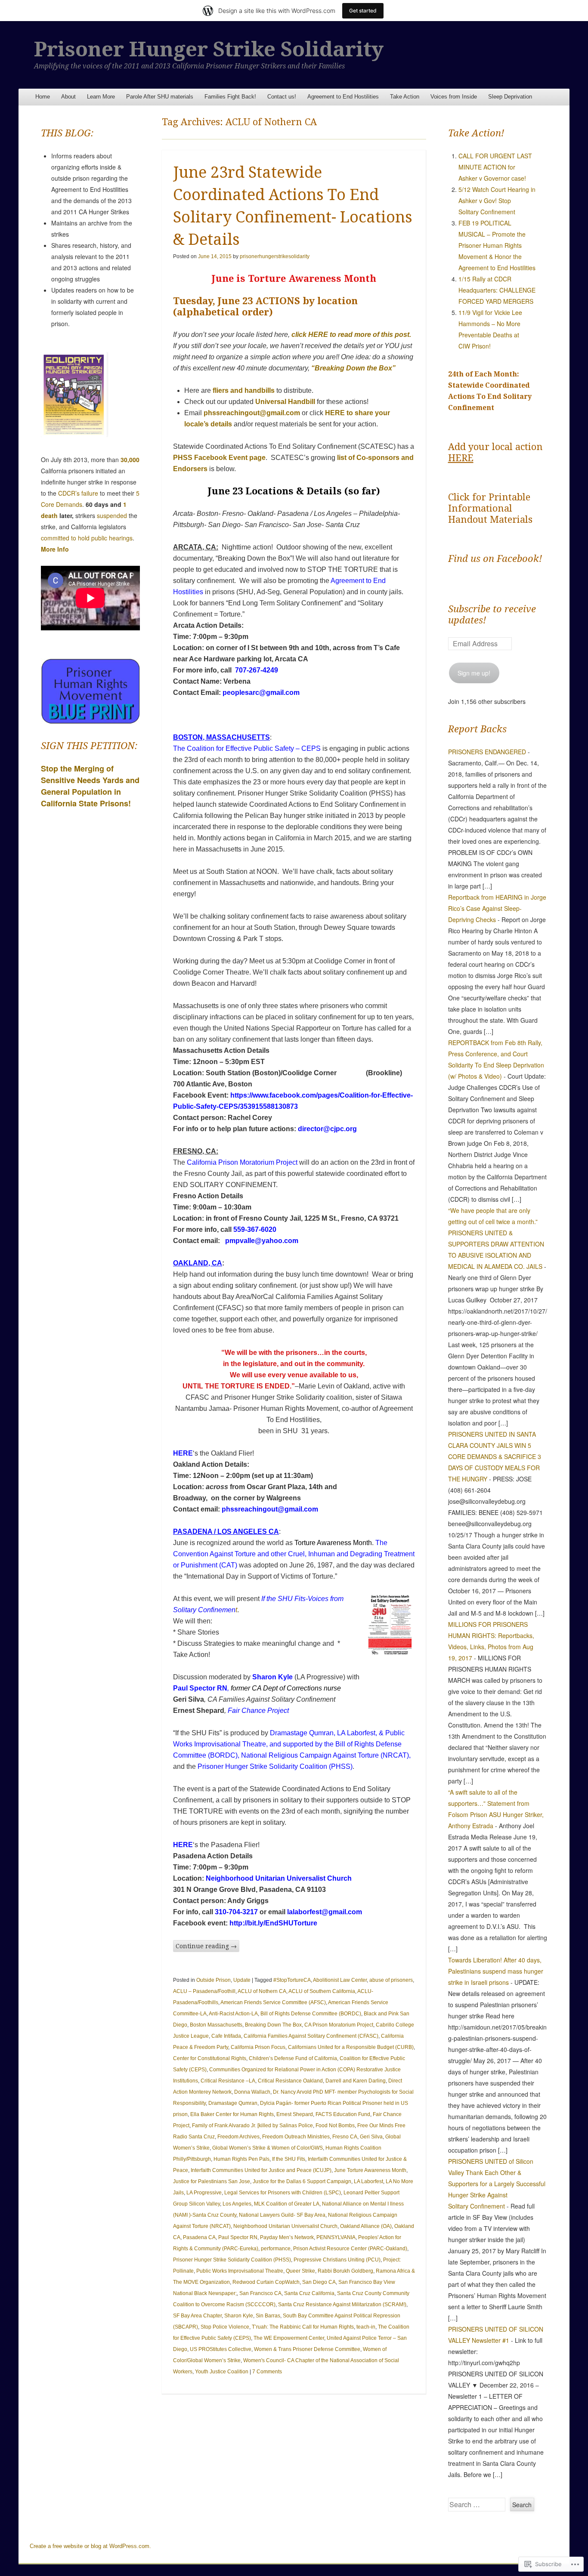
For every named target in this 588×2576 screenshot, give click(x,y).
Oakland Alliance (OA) (366, 2226)
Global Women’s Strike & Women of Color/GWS (268, 2148)
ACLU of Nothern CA (262, 1991)
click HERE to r (315, 335)
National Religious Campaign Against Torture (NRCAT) (325, 1755)
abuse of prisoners (391, 1980)
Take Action (405, 97)
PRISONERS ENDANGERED (487, 752)
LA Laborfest (356, 1733)
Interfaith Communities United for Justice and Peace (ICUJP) (261, 2170)
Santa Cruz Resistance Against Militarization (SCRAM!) (342, 2305)
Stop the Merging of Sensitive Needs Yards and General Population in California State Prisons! (90, 786)
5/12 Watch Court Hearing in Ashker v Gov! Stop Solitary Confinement (497, 201)
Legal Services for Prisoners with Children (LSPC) (283, 2193)
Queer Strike (300, 2271)
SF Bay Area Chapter (197, 2316)
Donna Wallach (252, 2092)
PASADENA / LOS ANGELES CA (226, 1532)
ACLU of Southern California (322, 1991)
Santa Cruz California (309, 2293)
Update (242, 1980)
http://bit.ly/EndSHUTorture (273, 1923)
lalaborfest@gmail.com (325, 1912)
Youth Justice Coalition (222, 2372)
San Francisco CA (260, 2293)
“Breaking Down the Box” (353, 368)
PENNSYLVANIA (336, 2237)
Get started (363, 11)
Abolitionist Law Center (340, 1980)
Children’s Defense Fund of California (293, 2058)
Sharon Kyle (272, 1677)
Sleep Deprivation (510, 97)
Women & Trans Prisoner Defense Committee (307, 2349)
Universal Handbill (284, 402)
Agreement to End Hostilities (343, 97)
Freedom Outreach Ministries (296, 2137)
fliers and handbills (244, 390)
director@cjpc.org (327, 1129)
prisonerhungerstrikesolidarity (275, 256)
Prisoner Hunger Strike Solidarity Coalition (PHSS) (275, 1766)
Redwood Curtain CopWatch (266, 2282)
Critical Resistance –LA (228, 2081)
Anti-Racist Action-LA (233, 2014)
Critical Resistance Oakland (290, 2081)
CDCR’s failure (78, 493)
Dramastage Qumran (302, 1733)
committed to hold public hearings (87, 538)
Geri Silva (371, 2137)
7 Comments (267, 2372)
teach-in (366, 2327)
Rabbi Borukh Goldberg (345, 2271)
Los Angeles (237, 2204)
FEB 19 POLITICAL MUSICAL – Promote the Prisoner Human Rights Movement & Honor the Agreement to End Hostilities (497, 245)
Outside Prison (214, 1980)
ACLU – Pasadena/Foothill (204, 1991)
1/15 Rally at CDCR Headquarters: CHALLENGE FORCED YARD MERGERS (497, 290)
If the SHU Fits (289, 2159)
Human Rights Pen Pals (241, 2159)
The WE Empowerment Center (289, 2338)
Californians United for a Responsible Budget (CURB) (351, 2047)
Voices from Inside (454, 97)
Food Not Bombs (335, 2126)
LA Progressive (204, 2193)
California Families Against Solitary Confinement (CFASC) (311, 2036)
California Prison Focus (258, 2047)
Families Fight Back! (230, 97)
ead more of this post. (377, 335)
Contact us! (282, 97)
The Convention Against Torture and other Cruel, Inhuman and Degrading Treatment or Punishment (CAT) (294, 1554)
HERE (183, 1453)
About (68, 97)
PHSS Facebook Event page (219, 458)
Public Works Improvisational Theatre (240, 2271)
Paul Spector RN (200, 1688)
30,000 (130, 460)
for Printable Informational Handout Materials (490, 508)
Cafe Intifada (226, 2036)
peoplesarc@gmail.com (261, 693)
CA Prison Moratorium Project (339, 2025)
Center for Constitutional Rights (210, 2058)
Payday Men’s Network (287, 2237)
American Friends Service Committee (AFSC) (273, 2002)
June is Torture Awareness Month (294, 279)
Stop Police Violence (225, 2327)
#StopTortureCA (292, 1980)
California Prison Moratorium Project (242, 1162)
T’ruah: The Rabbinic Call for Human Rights (303, 2327)
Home (43, 97)
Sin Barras (268, 2316)
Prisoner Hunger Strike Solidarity (209, 49)
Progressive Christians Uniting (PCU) (337, 2260)
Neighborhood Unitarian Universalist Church (279, 1878)
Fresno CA (345, 2137)
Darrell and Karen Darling (356, 2081)
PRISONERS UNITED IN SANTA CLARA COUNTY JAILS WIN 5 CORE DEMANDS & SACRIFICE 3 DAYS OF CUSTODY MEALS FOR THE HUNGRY (495, 1456)
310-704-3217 (236, 1912)
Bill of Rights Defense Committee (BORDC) (311, 2014)
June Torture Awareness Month (370, 2170)
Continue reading (206, 1946)
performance (276, 2249)
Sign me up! (474, 673)
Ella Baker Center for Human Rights (232, 2114)
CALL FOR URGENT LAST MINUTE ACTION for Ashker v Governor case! (495, 167)
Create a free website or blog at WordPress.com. (90, 2546)
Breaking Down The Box (273, 2025)
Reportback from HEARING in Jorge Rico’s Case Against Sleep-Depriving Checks (497, 908)
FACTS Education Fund (343, 2114)
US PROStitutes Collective (221, 2349)
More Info (55, 549)
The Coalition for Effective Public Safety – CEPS (247, 748)
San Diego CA (319, 2282)
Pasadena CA (199, 2237)
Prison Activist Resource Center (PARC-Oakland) (350, 2249)
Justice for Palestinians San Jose (212, 2181)
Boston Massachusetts (216, 2025)
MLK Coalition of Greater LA (287, 2204)
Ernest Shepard (295, 2114)
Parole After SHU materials (160, 97)
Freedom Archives (238, 2137)
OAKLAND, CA (198, 1263)
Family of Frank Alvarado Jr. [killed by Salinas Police (252, 2126)
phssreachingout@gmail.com (252, 413)
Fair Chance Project (258, 1711)
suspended (112, 515)
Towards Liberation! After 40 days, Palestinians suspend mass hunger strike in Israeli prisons (496, 1971)
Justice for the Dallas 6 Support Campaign (302, 2181)
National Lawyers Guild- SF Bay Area (282, 2215)
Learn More (101, 97)
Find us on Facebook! (495, 559)
